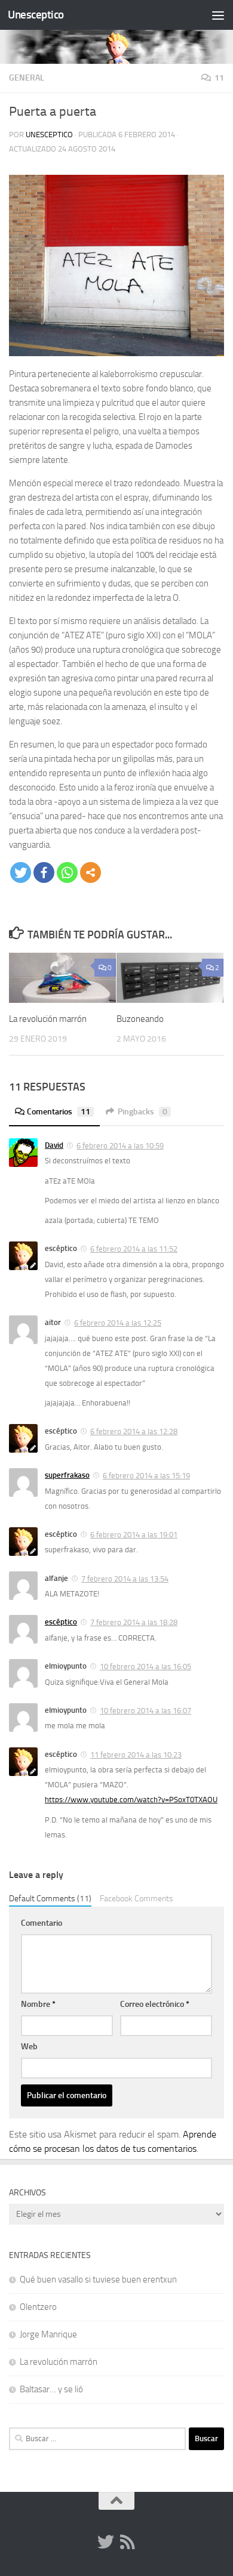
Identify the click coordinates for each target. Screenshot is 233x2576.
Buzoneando (140, 1019)
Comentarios (59, 1112)
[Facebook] (44, 872)
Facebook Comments (137, 1898)
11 (219, 78)
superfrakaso (67, 1475)
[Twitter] (21, 872)
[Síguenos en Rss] (127, 2542)
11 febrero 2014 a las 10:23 (136, 1755)
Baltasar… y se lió (51, 2389)
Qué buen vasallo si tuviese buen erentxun (98, 2280)
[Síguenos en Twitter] (106, 2542)
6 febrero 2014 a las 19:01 (134, 1535)
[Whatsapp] (67, 872)
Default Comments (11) (50, 1898)
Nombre (38, 2004)
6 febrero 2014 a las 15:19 (146, 1476)
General (27, 78)
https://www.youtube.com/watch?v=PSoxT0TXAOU (131, 1800)
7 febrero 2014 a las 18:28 (134, 1622)
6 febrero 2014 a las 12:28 (134, 1431)
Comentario (42, 1923)
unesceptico (49, 135)
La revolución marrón (48, 1019)
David (54, 1145)
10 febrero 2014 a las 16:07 (145, 1711)
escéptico (61, 1622)
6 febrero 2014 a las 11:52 (134, 1249)
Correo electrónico (155, 2004)
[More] (91, 872)
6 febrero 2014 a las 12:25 (118, 1323)
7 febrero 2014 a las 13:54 (125, 1579)
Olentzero (38, 2307)
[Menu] (218, 15)
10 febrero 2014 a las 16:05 (145, 1667)
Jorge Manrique (48, 2334)
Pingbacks (142, 1112)
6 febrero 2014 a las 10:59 (120, 1146)
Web (29, 2047)
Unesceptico (36, 15)
